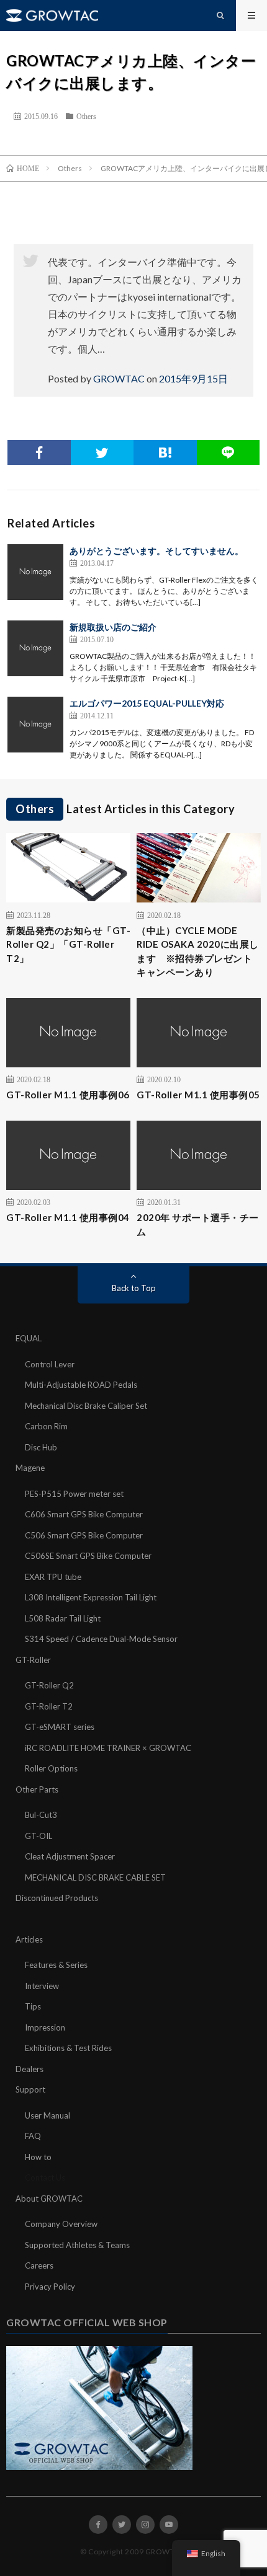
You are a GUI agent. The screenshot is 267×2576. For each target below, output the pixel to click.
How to (38, 2157)
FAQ (33, 2136)
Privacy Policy (50, 2287)
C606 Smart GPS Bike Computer (84, 1514)
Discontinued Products (57, 1898)
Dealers (29, 2069)
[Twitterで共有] (102, 452)
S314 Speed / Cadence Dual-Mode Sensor (101, 1639)
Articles (29, 1939)
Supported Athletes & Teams (77, 2245)
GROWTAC (119, 378)
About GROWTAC (49, 2199)
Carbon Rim (46, 1426)
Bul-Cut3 (41, 1815)
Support (30, 2089)
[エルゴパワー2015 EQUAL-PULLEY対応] (35, 725)
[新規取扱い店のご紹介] (35, 648)
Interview (42, 1986)
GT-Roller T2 (49, 1706)
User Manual (48, 2115)
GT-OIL (38, 1836)
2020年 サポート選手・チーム (198, 1224)
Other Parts (37, 1789)
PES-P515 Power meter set (74, 1494)
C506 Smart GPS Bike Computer (84, 1535)
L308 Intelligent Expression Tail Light (91, 1597)
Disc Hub (41, 1447)
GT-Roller (33, 1660)
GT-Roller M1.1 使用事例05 (198, 1095)
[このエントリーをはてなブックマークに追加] (165, 452)
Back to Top (134, 1288)
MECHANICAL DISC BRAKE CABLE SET (95, 1877)
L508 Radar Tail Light (63, 1618)
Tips (33, 2006)
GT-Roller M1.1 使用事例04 (68, 1217)
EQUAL (29, 1338)
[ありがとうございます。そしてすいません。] (35, 572)
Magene (30, 1468)
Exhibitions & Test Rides (68, 2048)
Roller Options (51, 1768)
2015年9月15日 (193, 378)
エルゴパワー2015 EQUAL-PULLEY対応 (147, 703)
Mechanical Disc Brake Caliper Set (86, 1406)
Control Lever (50, 1364)
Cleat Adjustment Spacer (70, 1856)
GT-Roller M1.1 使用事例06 (68, 1095)
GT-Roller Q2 (49, 1685)
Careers (39, 2265)
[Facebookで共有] (39, 452)
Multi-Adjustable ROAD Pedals (81, 1385)
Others (86, 116)
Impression (45, 2027)
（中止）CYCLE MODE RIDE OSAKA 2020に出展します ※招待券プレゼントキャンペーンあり (198, 951)
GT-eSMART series (60, 1727)
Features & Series (56, 1965)
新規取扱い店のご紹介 (113, 627)
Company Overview (61, 2224)
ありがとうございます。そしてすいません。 (156, 551)
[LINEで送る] (229, 452)
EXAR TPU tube (53, 1577)
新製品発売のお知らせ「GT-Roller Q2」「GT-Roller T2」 (68, 944)
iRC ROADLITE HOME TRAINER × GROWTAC (108, 1748)
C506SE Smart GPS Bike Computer (88, 1556)
